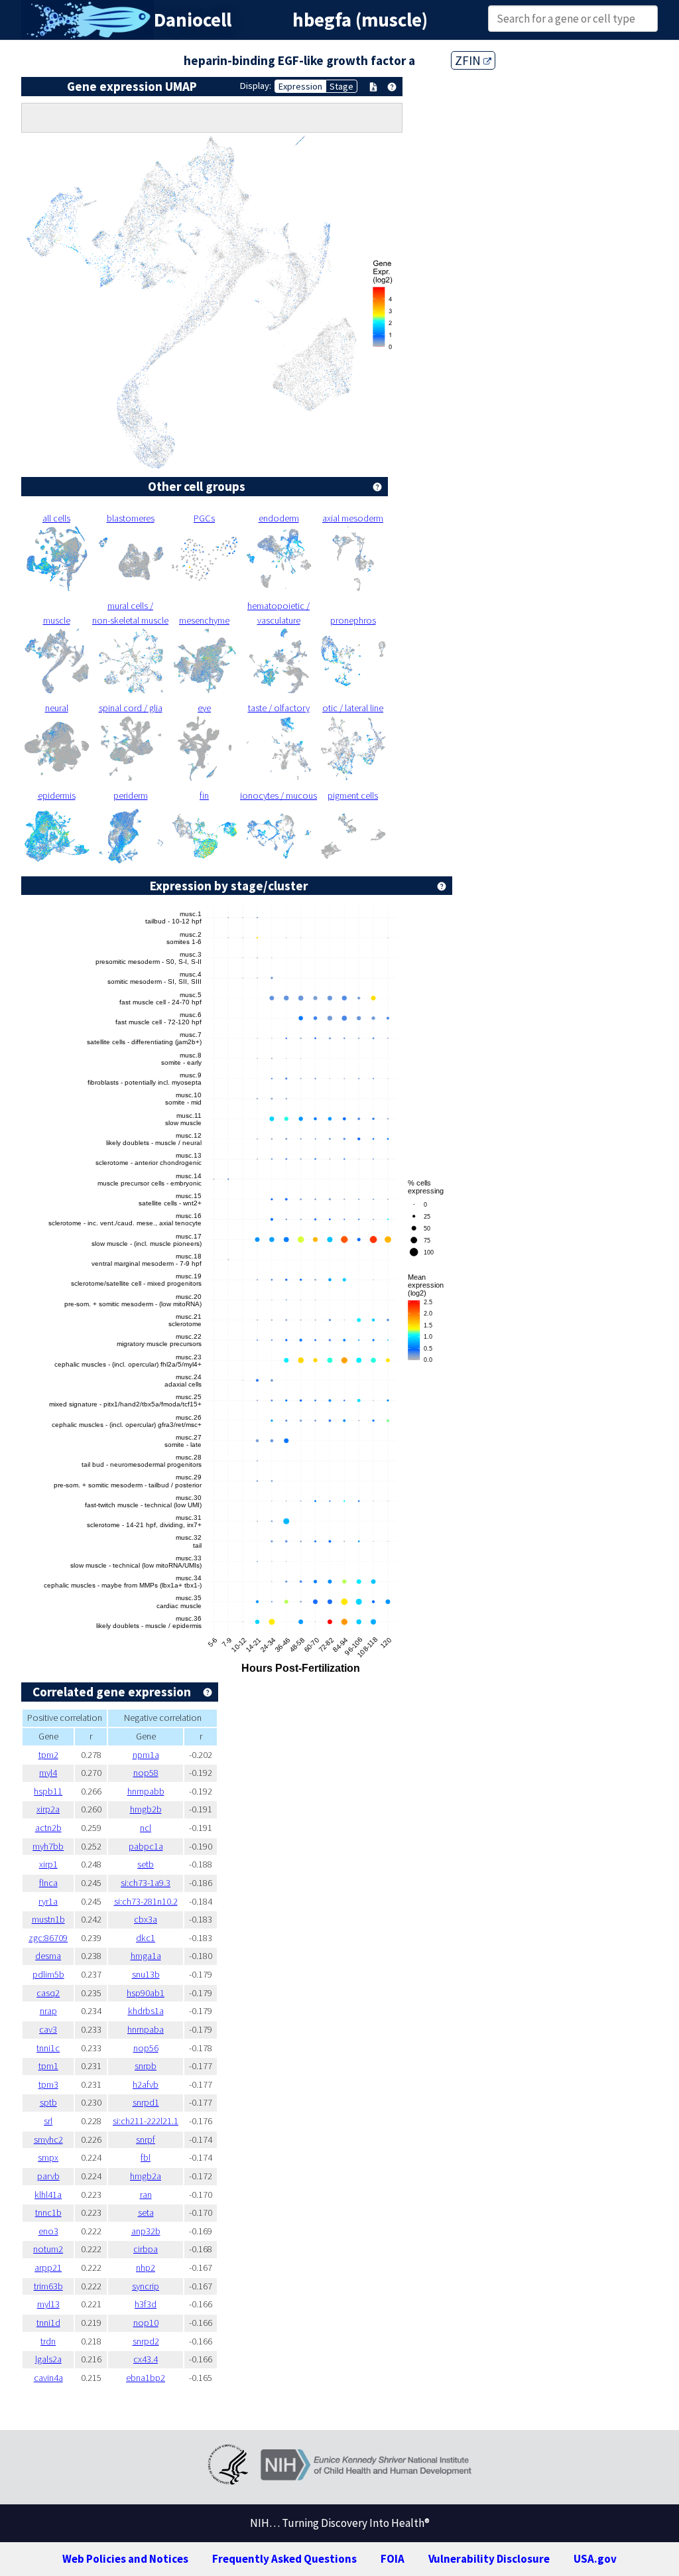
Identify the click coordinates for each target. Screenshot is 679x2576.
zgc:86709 (48, 1938)
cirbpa (146, 2249)
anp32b (146, 2231)
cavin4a (48, 2378)
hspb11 (48, 1791)
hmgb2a (146, 2176)
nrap (48, 2011)
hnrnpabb (146, 1791)
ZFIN (469, 60)
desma (48, 1956)
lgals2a (48, 2359)
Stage (341, 86)
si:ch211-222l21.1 (146, 2121)
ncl (146, 1828)
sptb (48, 2102)
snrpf (146, 2139)
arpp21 (48, 2268)
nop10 (146, 2323)
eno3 (48, 2231)
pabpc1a (146, 1846)
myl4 (48, 1773)
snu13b (146, 1974)
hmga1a (146, 1956)
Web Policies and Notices (125, 2559)
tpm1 (48, 2066)
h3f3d (146, 2304)
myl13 (48, 2304)
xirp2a (48, 1809)
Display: (256, 86)
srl (48, 2121)
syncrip (146, 2286)
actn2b (48, 1828)
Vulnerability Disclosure (489, 2559)
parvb (48, 2176)
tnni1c (48, 2048)
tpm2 (48, 1755)
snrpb (146, 2066)
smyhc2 (48, 2139)
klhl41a (48, 2195)
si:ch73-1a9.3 (146, 1883)
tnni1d (48, 2323)
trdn (48, 2341)
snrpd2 (146, 2341)
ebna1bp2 (146, 2378)
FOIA (393, 2559)
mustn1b (48, 1919)
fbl (146, 2157)
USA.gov (595, 2559)
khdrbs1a (146, 2011)
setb (146, 1864)
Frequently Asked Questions (284, 2559)
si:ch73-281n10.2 (146, 1901)
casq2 (48, 1993)
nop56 (146, 2048)
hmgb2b (146, 1809)
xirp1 (48, 1864)
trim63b (48, 2286)
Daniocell (193, 20)
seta (146, 2212)
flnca (48, 1883)
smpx (48, 2157)
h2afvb (146, 2084)
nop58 (146, 1773)
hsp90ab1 (146, 1993)
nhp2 (146, 2268)
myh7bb (48, 1846)
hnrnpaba (146, 2029)
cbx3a (146, 1919)
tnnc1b (48, 2212)
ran (146, 2195)
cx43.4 (146, 2359)
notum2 (48, 2249)
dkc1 (146, 1938)
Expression (300, 86)
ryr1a (48, 1901)
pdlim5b (48, 1974)
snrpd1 (146, 2102)
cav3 (48, 2029)
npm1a (146, 1755)
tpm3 (48, 2084)
